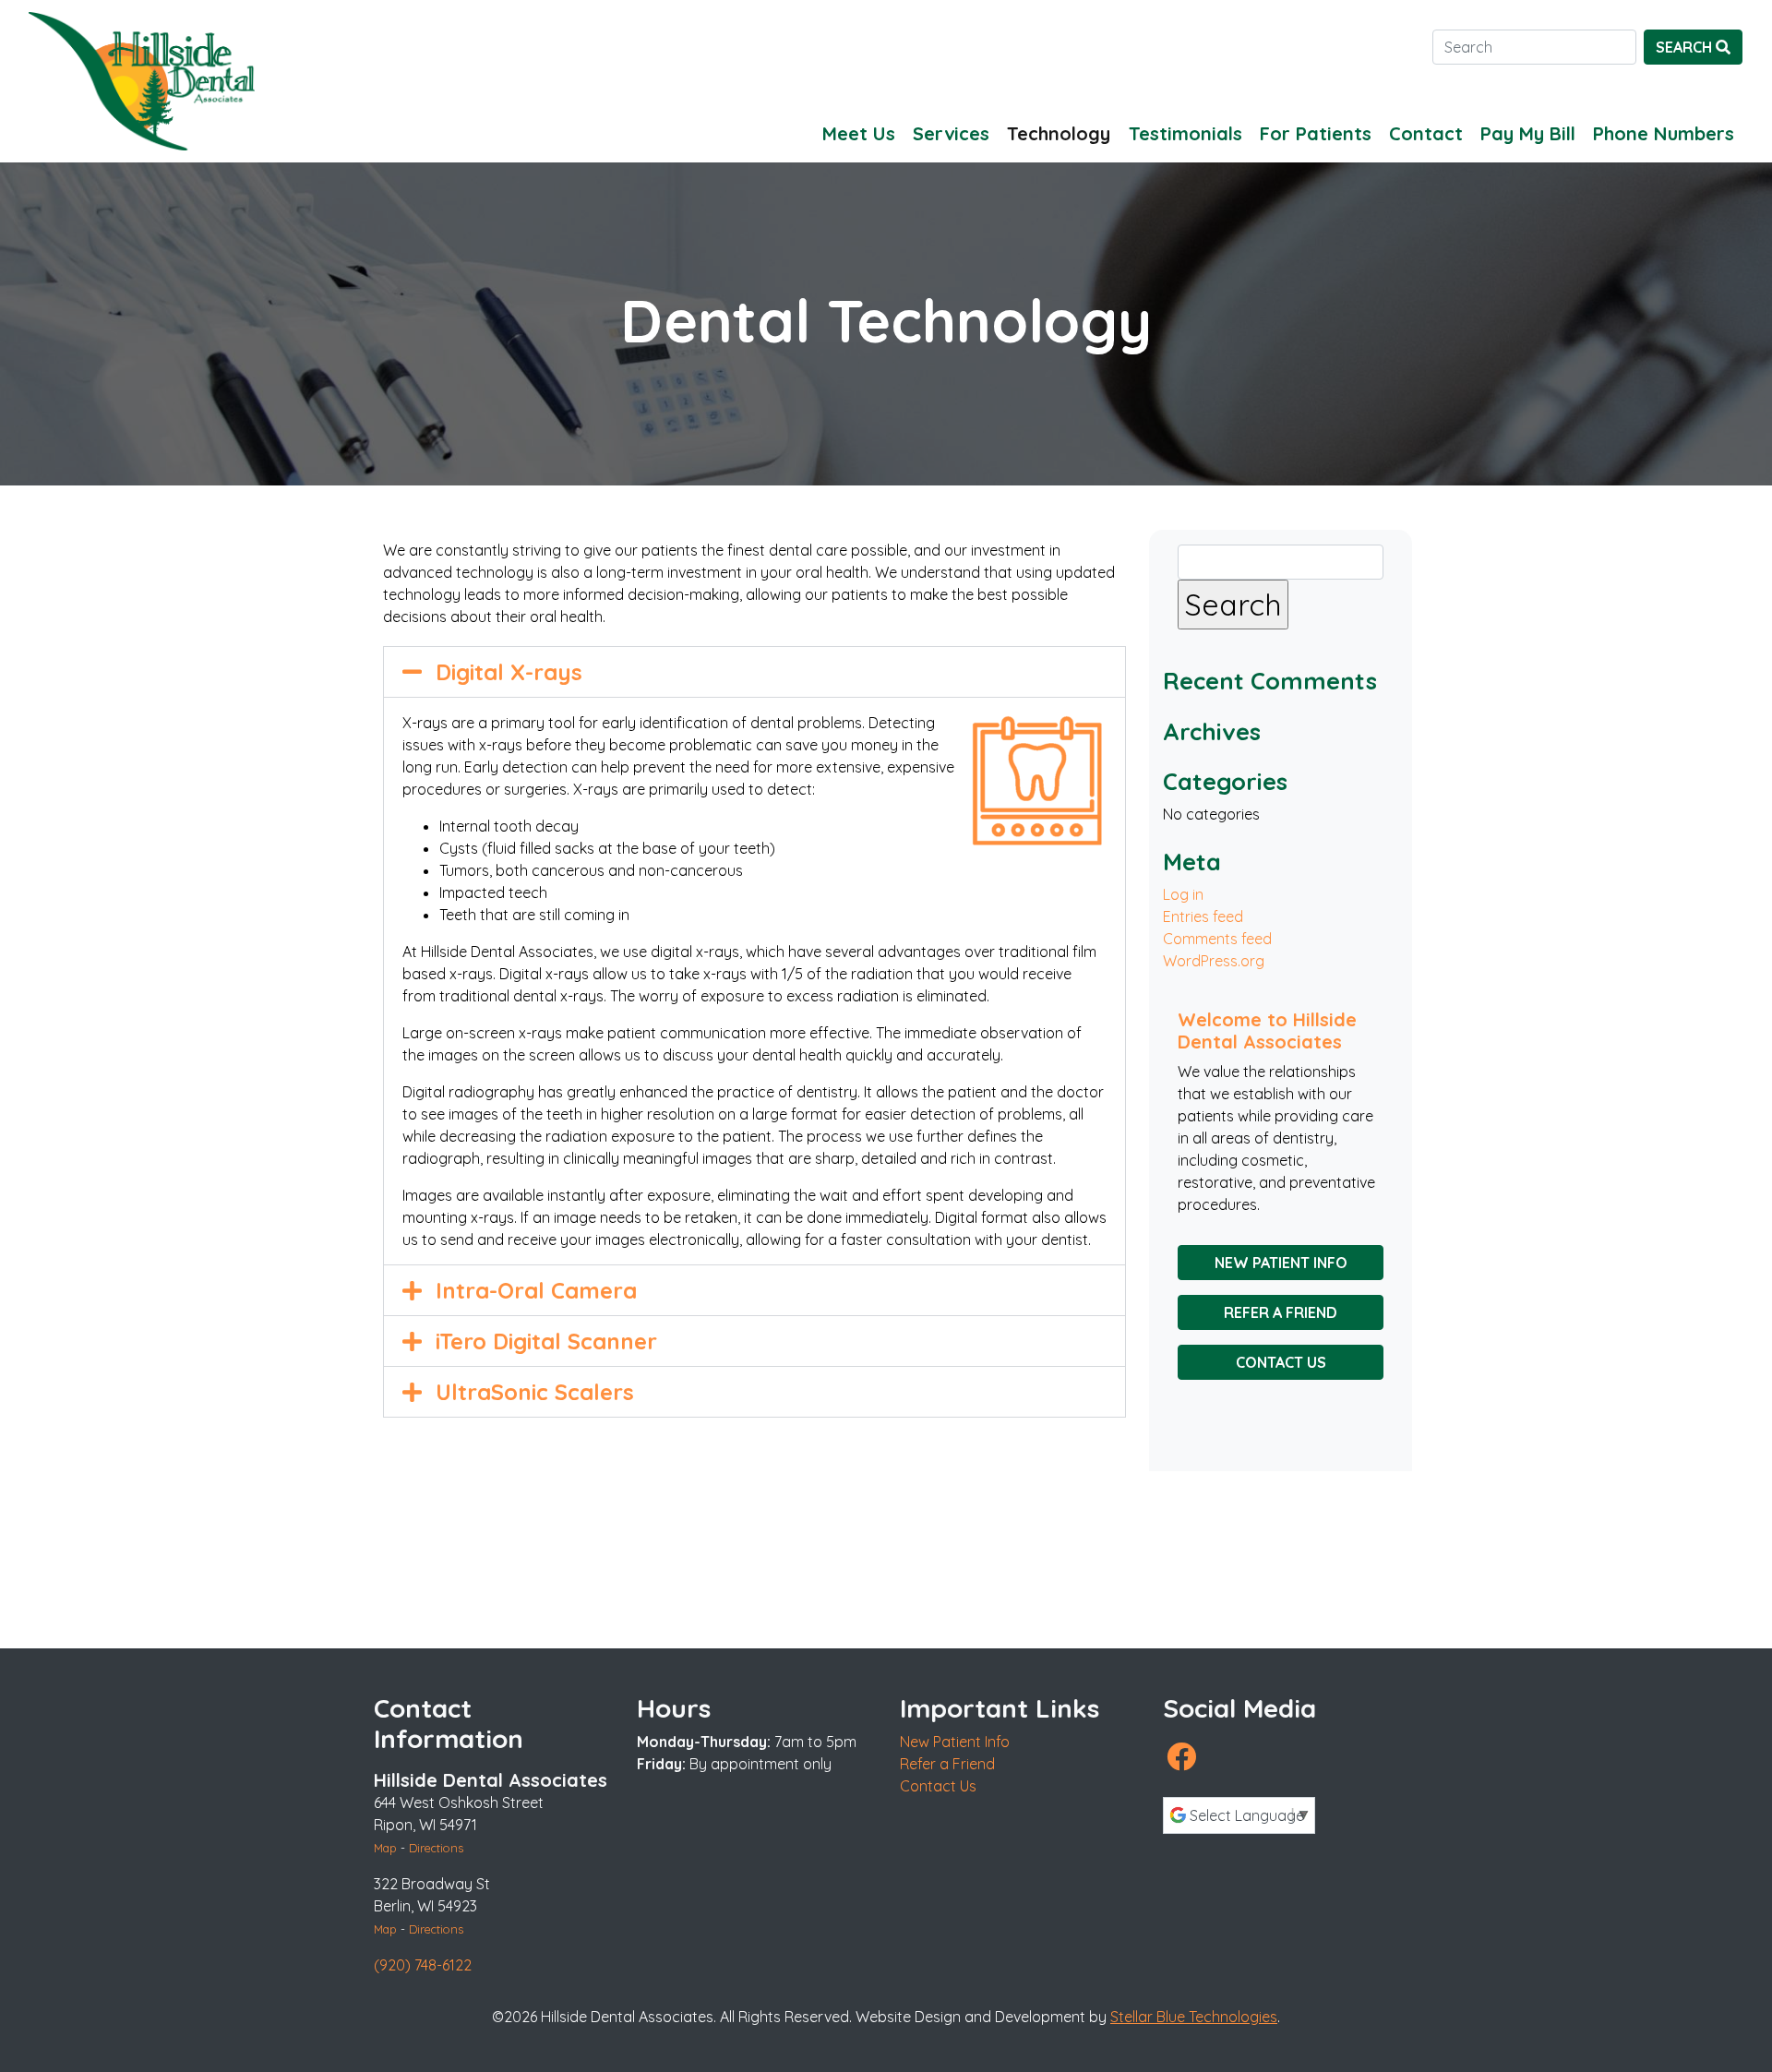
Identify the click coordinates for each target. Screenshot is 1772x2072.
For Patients (1316, 133)
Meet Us (859, 133)
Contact (1426, 133)
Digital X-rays (509, 672)
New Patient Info (1281, 1263)
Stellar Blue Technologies (1194, 2017)
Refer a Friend (1281, 1312)
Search (1686, 47)
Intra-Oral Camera (536, 1290)
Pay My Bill (1528, 133)
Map (385, 1848)
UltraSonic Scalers (535, 1392)
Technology (1059, 133)
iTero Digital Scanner (546, 1341)
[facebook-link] (1181, 1756)
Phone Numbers (1664, 133)
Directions (436, 1848)
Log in (1183, 894)
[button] (754, 672)
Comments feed (1217, 939)
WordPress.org (1214, 961)
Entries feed (1203, 916)
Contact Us (1281, 1362)
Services (951, 133)
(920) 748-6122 (423, 1965)
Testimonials (1185, 133)
